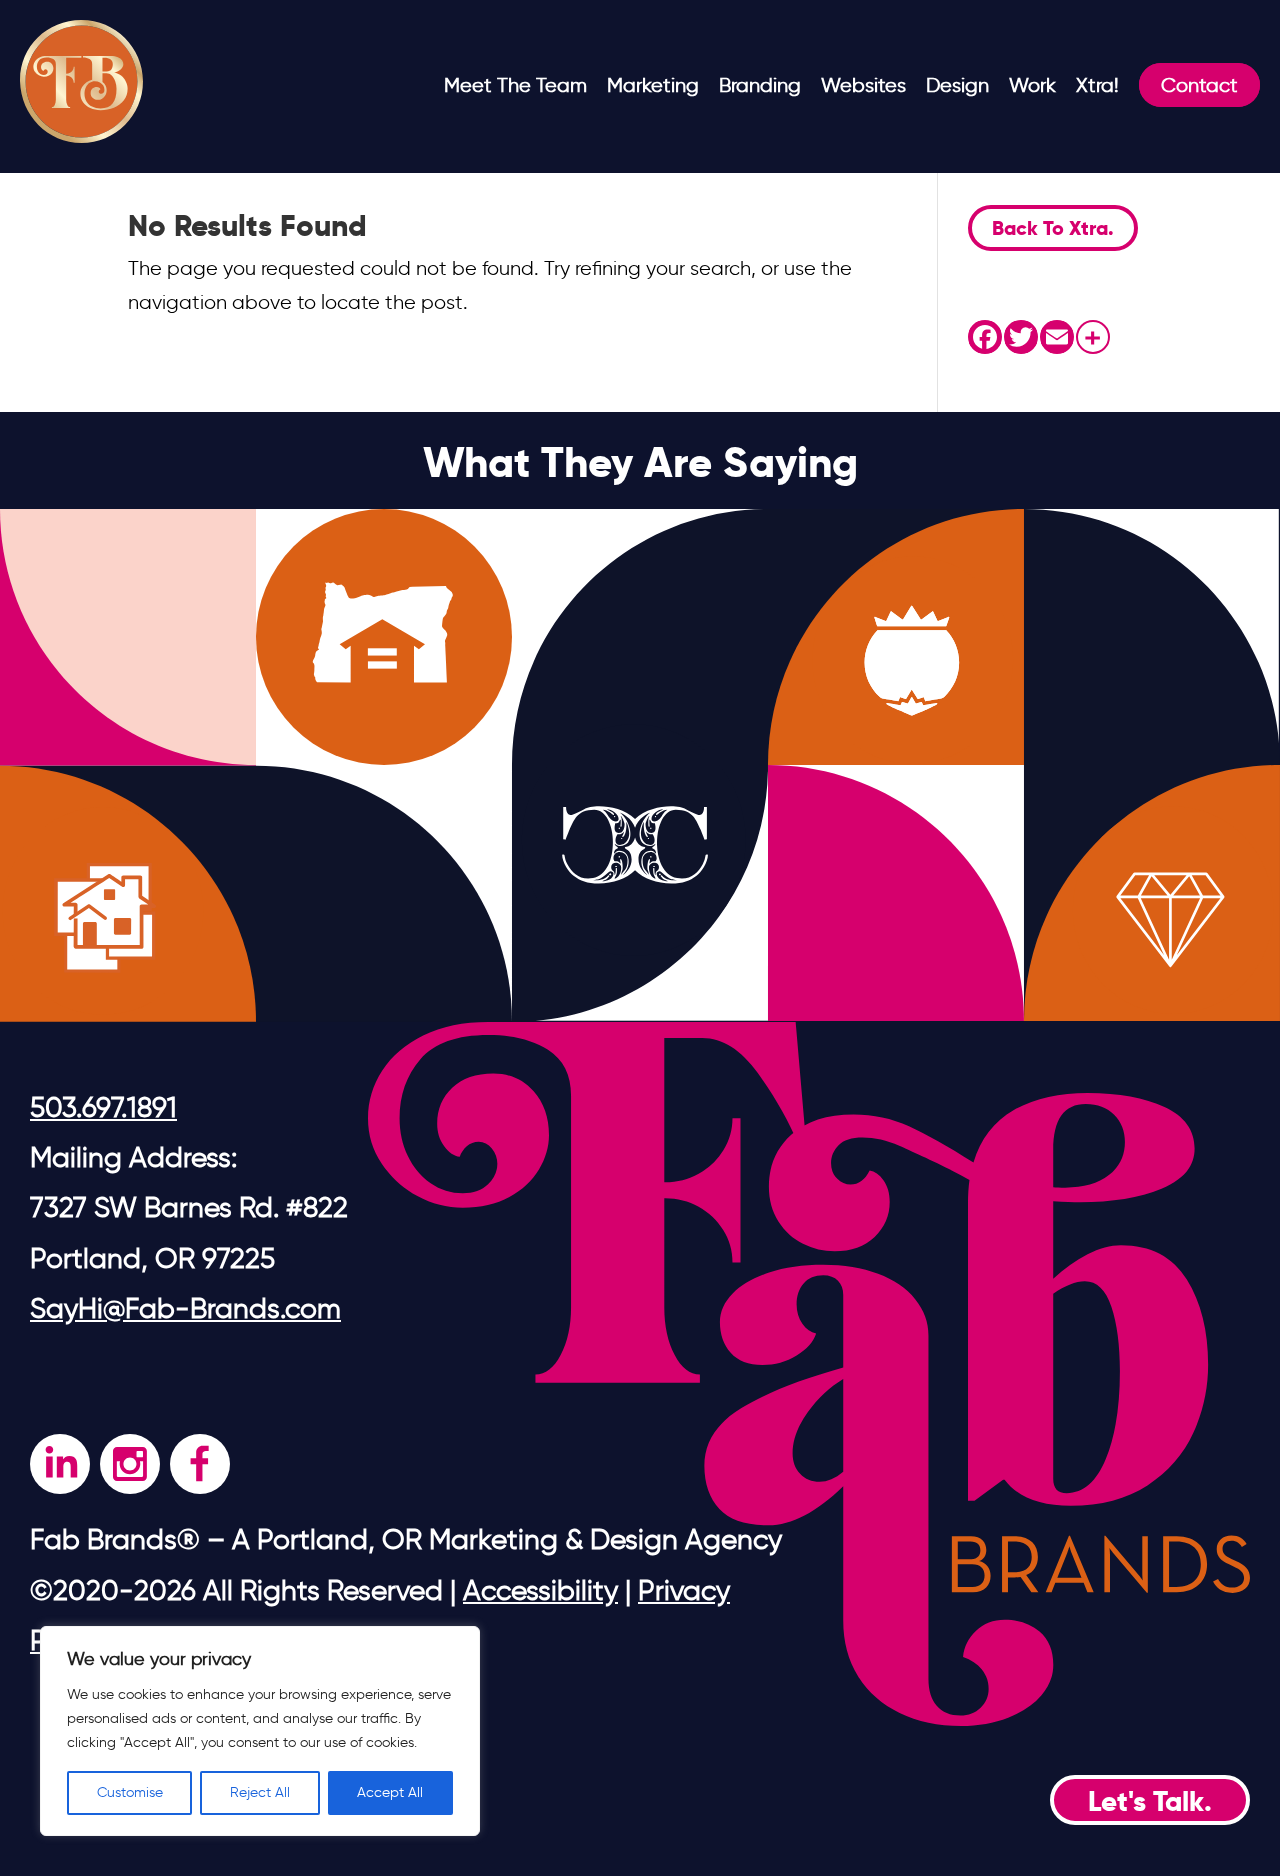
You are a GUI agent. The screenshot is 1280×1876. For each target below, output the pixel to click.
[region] (260, 1731)
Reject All (260, 1792)
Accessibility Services (917, 241)
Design (957, 85)
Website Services (899, 139)
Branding (760, 85)
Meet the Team (515, 85)
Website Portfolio (898, 173)
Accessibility (540, 1590)
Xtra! (1097, 85)
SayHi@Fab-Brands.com (185, 1308)
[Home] (81, 136)
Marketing (653, 85)
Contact (1199, 85)
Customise (130, 1792)
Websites (863, 85)
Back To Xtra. (1053, 228)
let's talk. (1150, 1801)
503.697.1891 (103, 1107)
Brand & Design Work (1105, 139)
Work (1032, 85)
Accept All (390, 1792)
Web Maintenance (906, 207)
